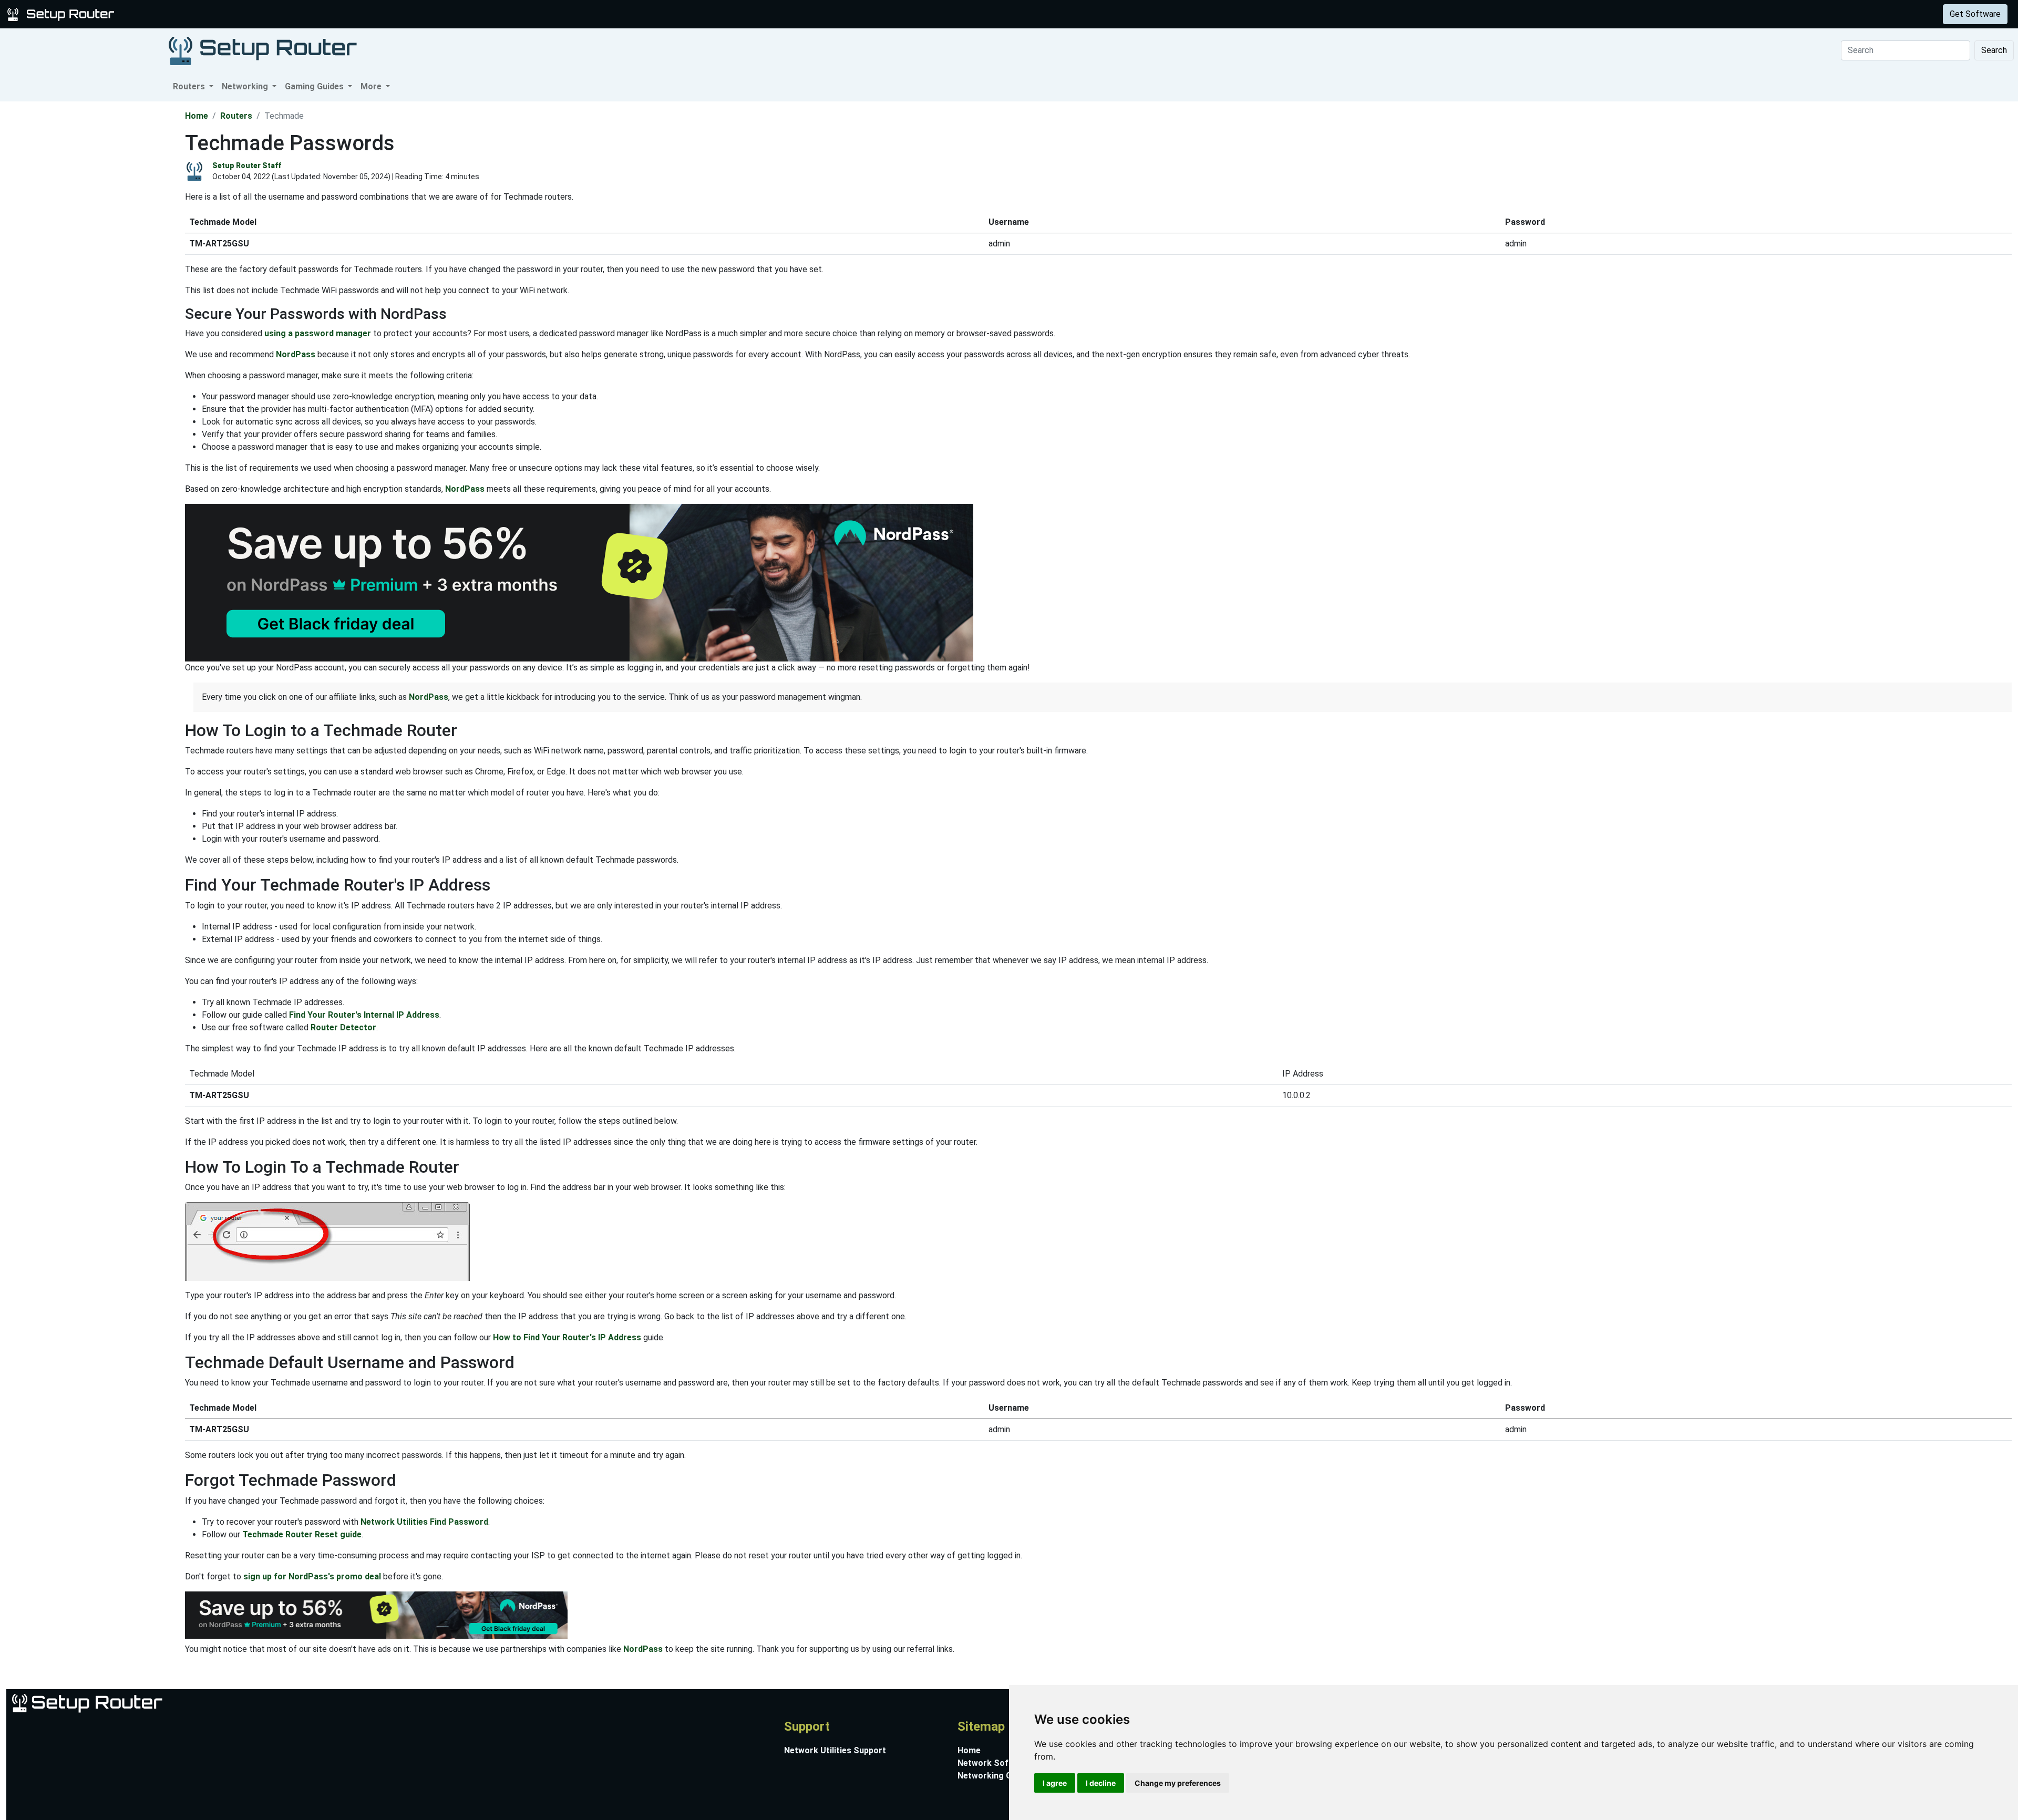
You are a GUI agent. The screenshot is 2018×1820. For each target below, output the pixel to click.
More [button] (372, 86)
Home (197, 116)
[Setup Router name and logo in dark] (263, 50)
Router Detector (343, 1027)
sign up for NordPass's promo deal (312, 1576)
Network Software (995, 1763)
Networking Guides (995, 1776)
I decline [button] (1101, 1783)
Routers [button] (190, 86)
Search (1994, 50)
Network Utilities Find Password (424, 1522)
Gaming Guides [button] (315, 86)
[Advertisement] (91, 259)
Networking (212, 14)
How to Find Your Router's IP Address (567, 1337)
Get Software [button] (1975, 14)
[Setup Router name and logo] (63, 13)
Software (262, 14)
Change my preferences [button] (1178, 1783)
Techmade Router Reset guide (302, 1534)
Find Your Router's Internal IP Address (364, 1015)
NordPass (296, 354)
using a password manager (318, 333)
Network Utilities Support (835, 1750)
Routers (164, 14)
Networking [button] (246, 86)
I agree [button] (1055, 1783)
